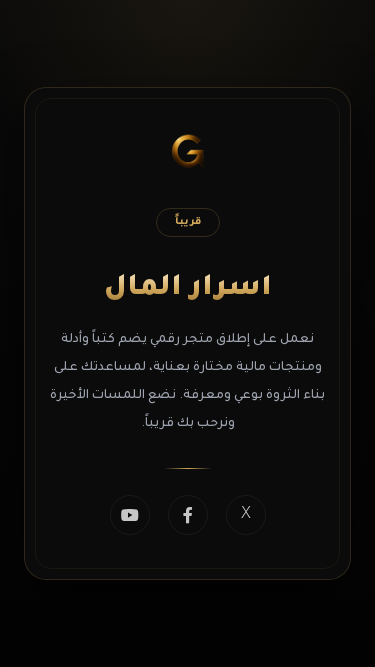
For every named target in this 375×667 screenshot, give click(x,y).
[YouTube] (130, 515)
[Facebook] (188, 515)
